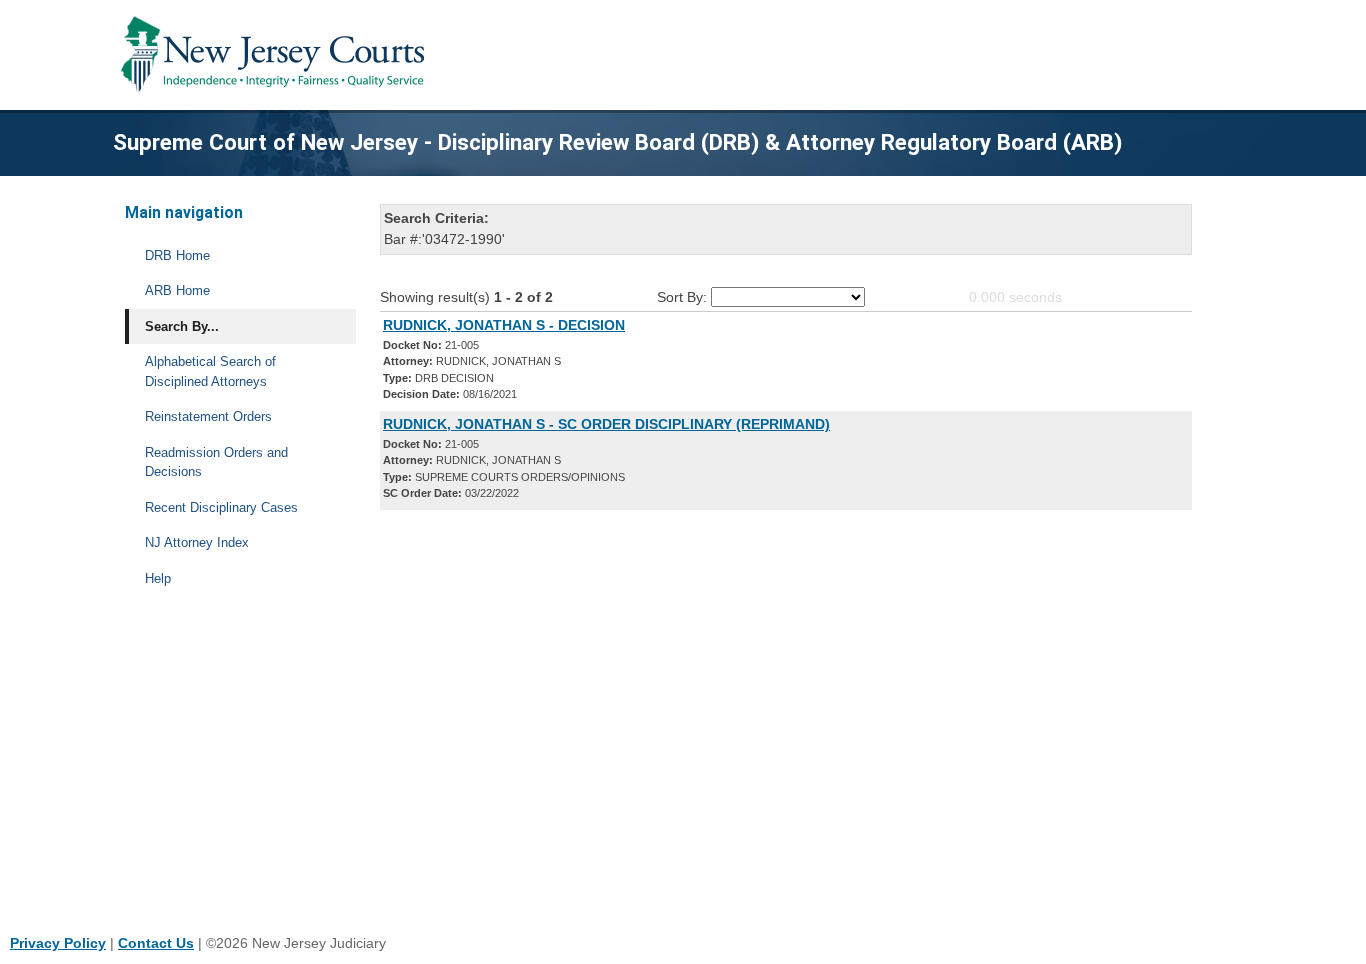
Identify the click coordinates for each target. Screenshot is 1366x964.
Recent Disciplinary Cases (221, 507)
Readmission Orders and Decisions (216, 462)
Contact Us (156, 943)
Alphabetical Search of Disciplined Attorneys (210, 371)
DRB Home (177, 255)
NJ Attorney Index (197, 542)
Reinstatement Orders (208, 416)
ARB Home (177, 290)
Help (158, 578)
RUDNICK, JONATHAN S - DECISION (504, 325)
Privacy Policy (58, 943)
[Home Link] (276, 55)
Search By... (182, 326)
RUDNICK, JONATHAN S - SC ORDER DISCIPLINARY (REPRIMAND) (606, 424)
